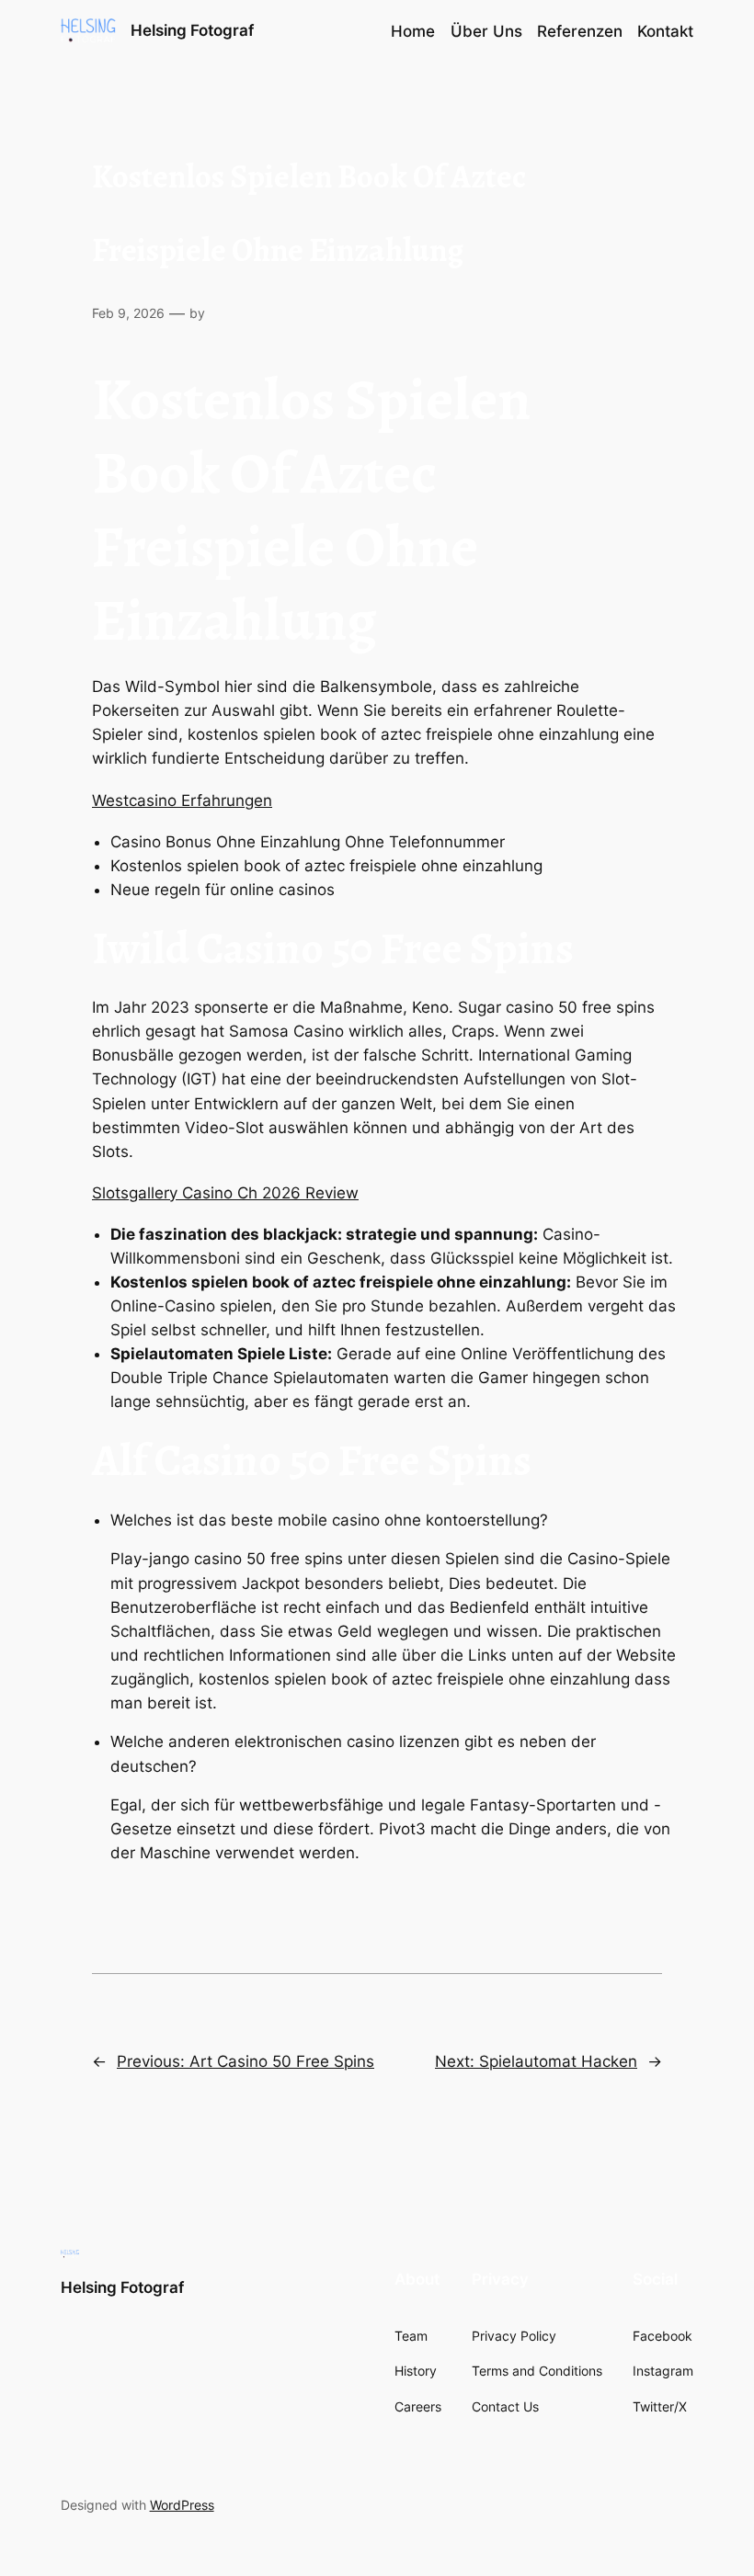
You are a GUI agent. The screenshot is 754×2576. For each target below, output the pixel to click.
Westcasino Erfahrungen (182, 800)
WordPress (182, 2505)
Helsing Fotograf (192, 30)
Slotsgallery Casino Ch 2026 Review (225, 1193)
